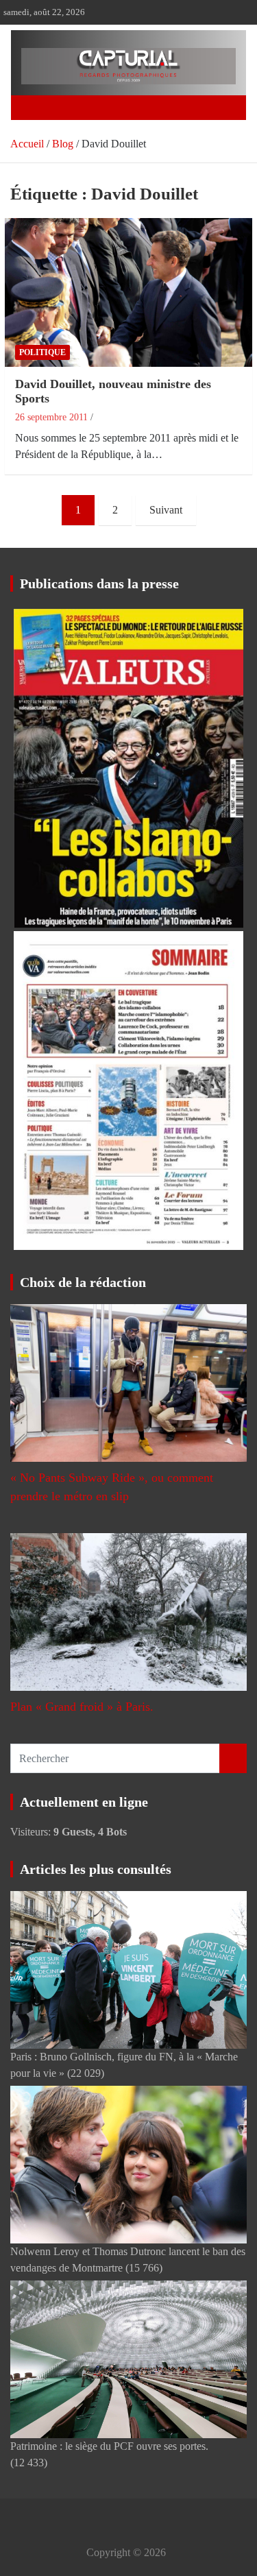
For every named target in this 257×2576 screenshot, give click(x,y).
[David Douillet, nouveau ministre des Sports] (128, 292)
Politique (42, 352)
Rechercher (233, 1758)
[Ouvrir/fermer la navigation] (37, 108)
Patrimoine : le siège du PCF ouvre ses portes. (109, 2446)
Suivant (166, 510)
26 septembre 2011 (51, 417)
